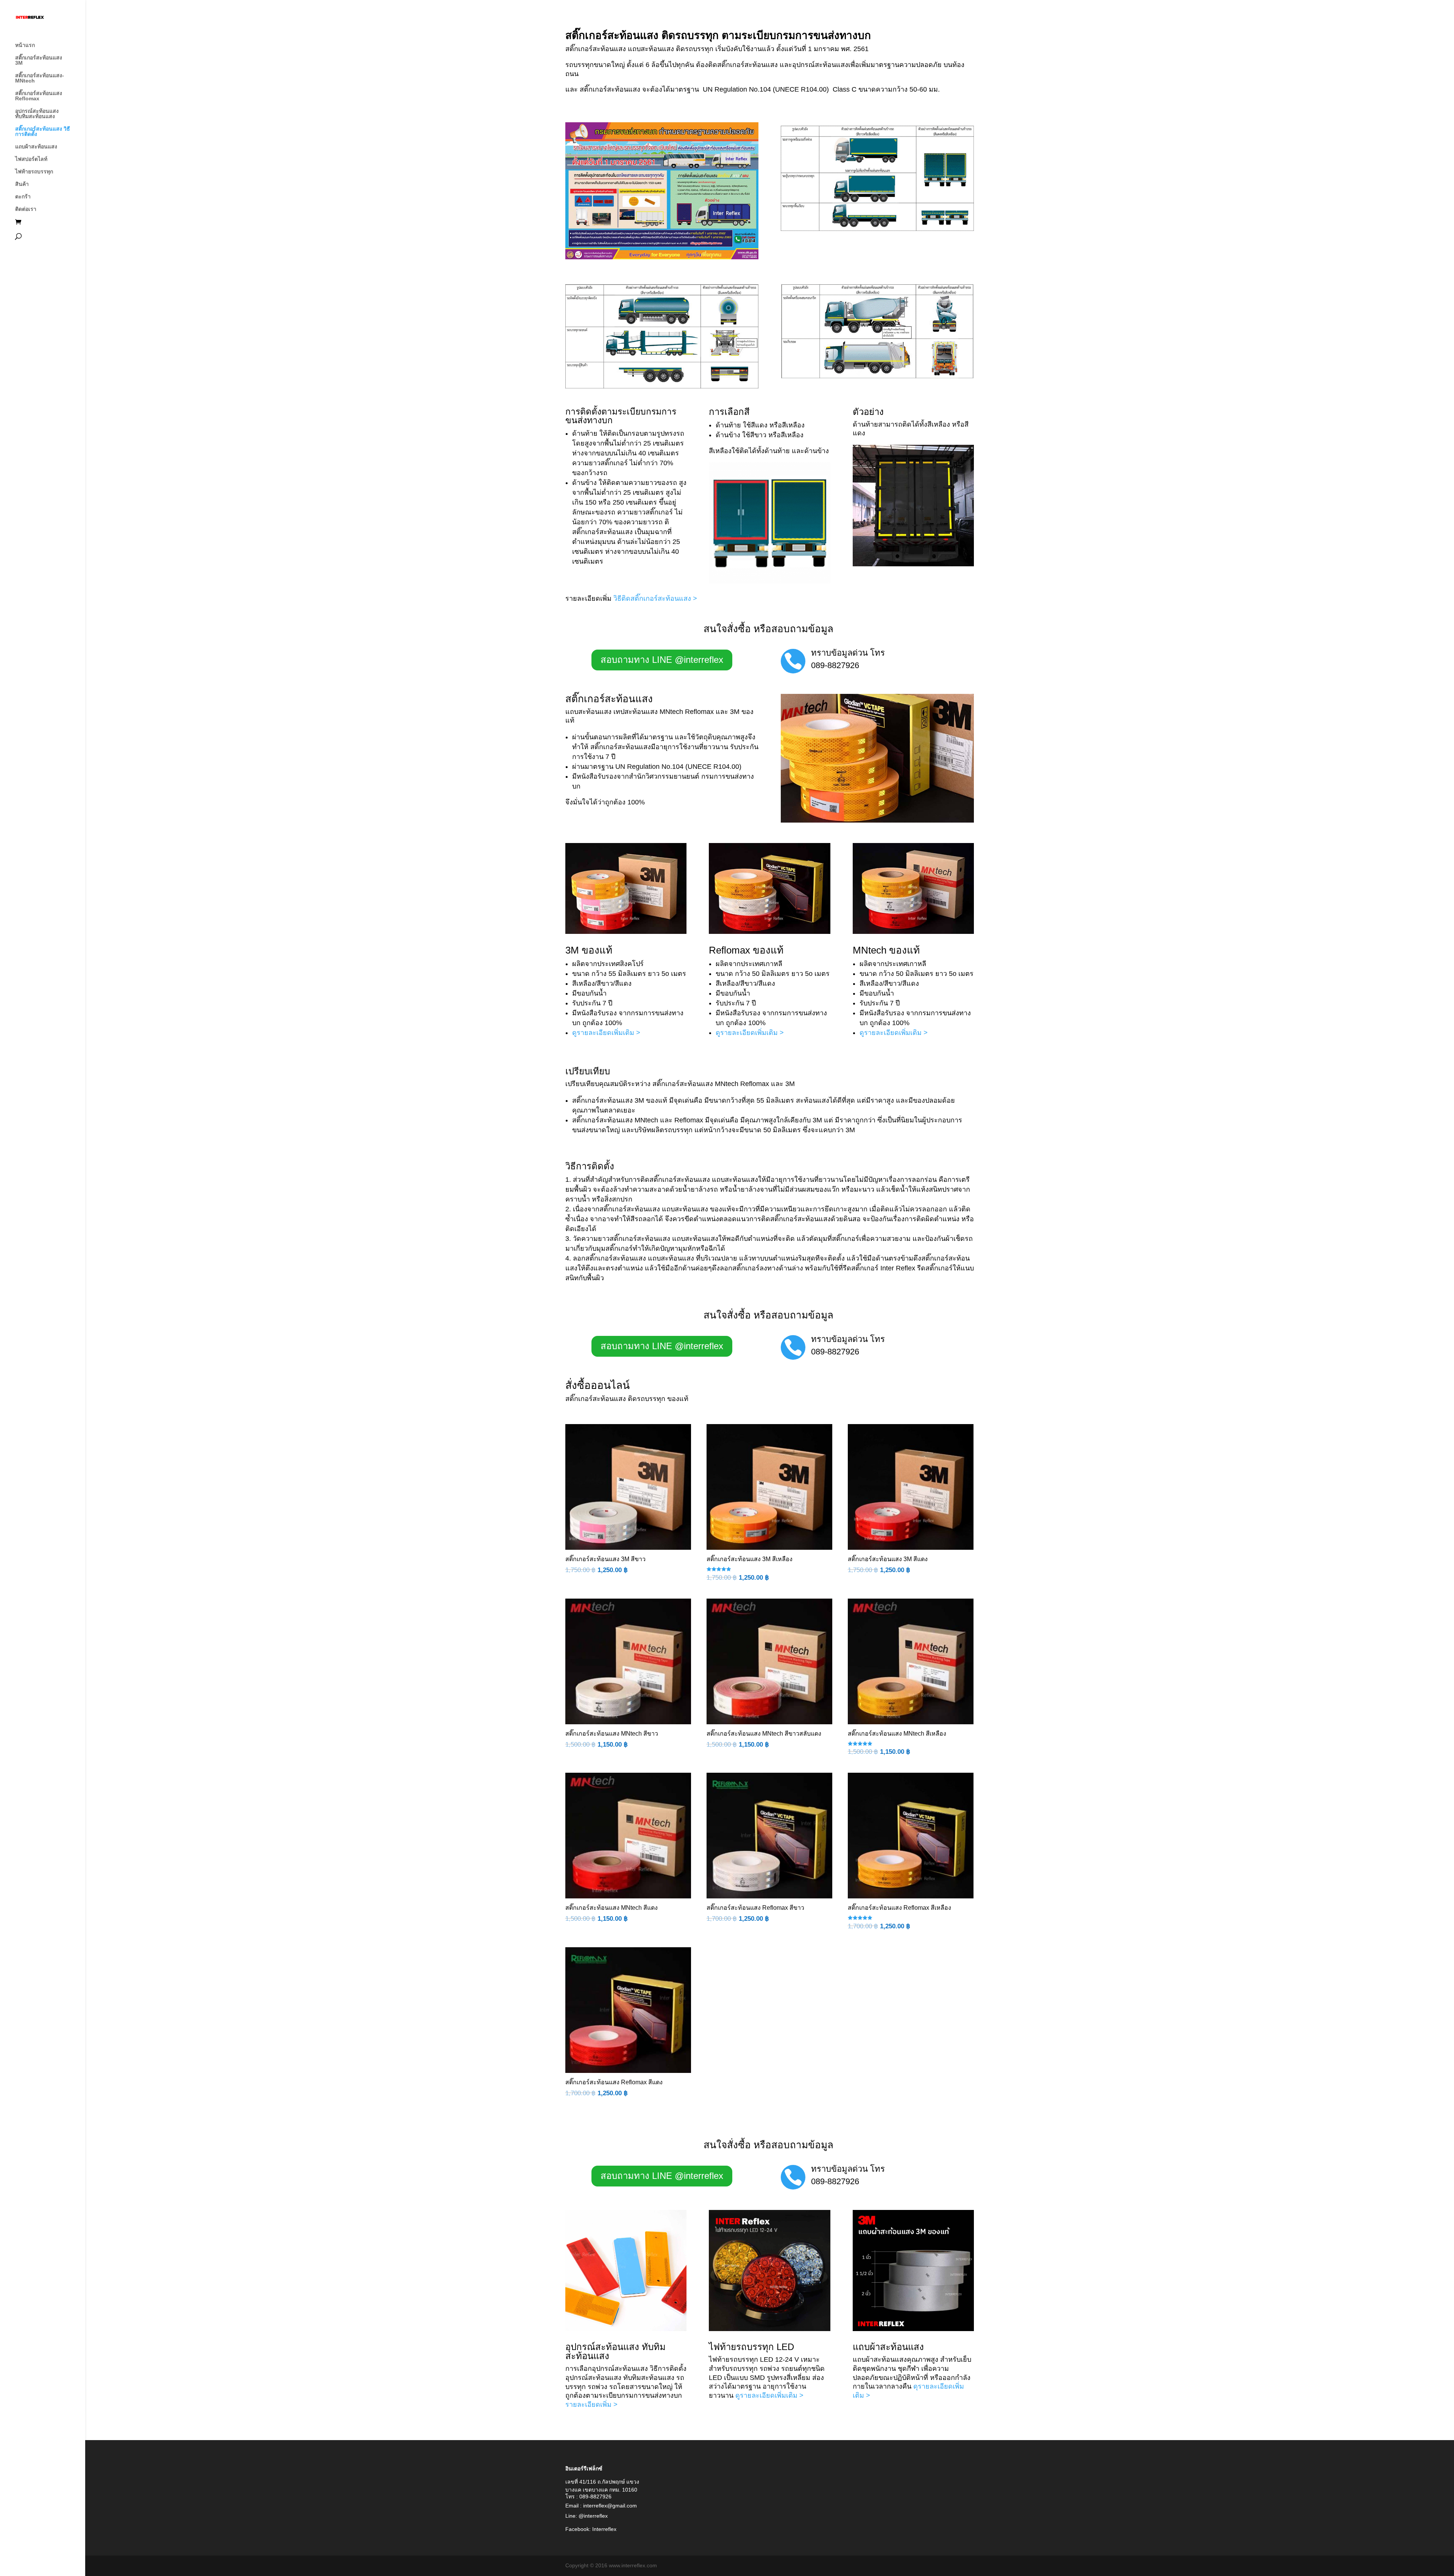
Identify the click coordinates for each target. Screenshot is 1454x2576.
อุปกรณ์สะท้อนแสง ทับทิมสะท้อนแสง (37, 114)
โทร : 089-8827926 (588, 2497)
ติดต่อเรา (26, 209)
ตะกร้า (23, 197)
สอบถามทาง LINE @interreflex (662, 660)
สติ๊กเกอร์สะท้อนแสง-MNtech (40, 78)
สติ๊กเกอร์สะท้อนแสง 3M (39, 60)
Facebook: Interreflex (591, 2529)
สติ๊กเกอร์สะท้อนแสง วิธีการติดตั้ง (43, 132)
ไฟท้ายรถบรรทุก (34, 172)
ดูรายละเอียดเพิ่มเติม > (606, 1033)
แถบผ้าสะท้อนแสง (36, 147)
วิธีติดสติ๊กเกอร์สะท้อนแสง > (655, 598)
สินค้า (22, 184)
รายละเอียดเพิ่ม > (591, 2405)
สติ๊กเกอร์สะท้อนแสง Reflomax (39, 96)
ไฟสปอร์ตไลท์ (31, 159)
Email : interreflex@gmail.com (601, 2506)
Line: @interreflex (587, 2516)
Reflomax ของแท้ (746, 950)
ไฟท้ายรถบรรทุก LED (751, 2347)
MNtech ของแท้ (886, 950)
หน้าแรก (25, 45)
